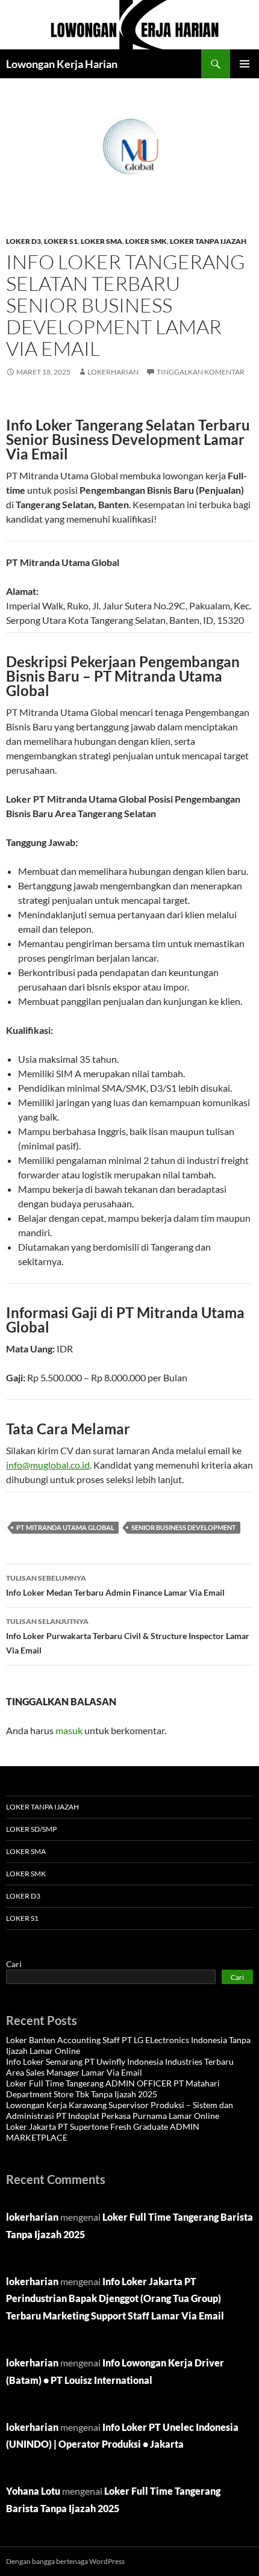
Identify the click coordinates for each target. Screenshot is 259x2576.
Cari (14, 1964)
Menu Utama (245, 64)
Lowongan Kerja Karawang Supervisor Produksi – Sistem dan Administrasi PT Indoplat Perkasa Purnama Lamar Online (120, 2110)
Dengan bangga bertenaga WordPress (65, 2561)
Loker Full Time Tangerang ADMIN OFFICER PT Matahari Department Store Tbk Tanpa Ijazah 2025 (113, 2089)
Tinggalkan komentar (201, 372)
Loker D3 (23, 241)
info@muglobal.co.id (48, 1465)
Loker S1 (61, 241)
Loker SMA (101, 241)
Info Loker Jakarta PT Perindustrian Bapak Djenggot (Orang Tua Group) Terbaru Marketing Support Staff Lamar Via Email (115, 2299)
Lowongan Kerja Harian (62, 64)
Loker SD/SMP (31, 1829)
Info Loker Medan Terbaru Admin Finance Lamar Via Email (115, 1585)
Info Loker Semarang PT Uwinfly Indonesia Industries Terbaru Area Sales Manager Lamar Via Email (120, 2067)
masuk (69, 1730)
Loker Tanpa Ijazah (208, 241)
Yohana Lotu (33, 2491)
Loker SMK (146, 241)
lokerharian (113, 372)
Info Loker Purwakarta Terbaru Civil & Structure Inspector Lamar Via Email (128, 1636)
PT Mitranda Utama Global (65, 1527)
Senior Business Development (184, 1527)
